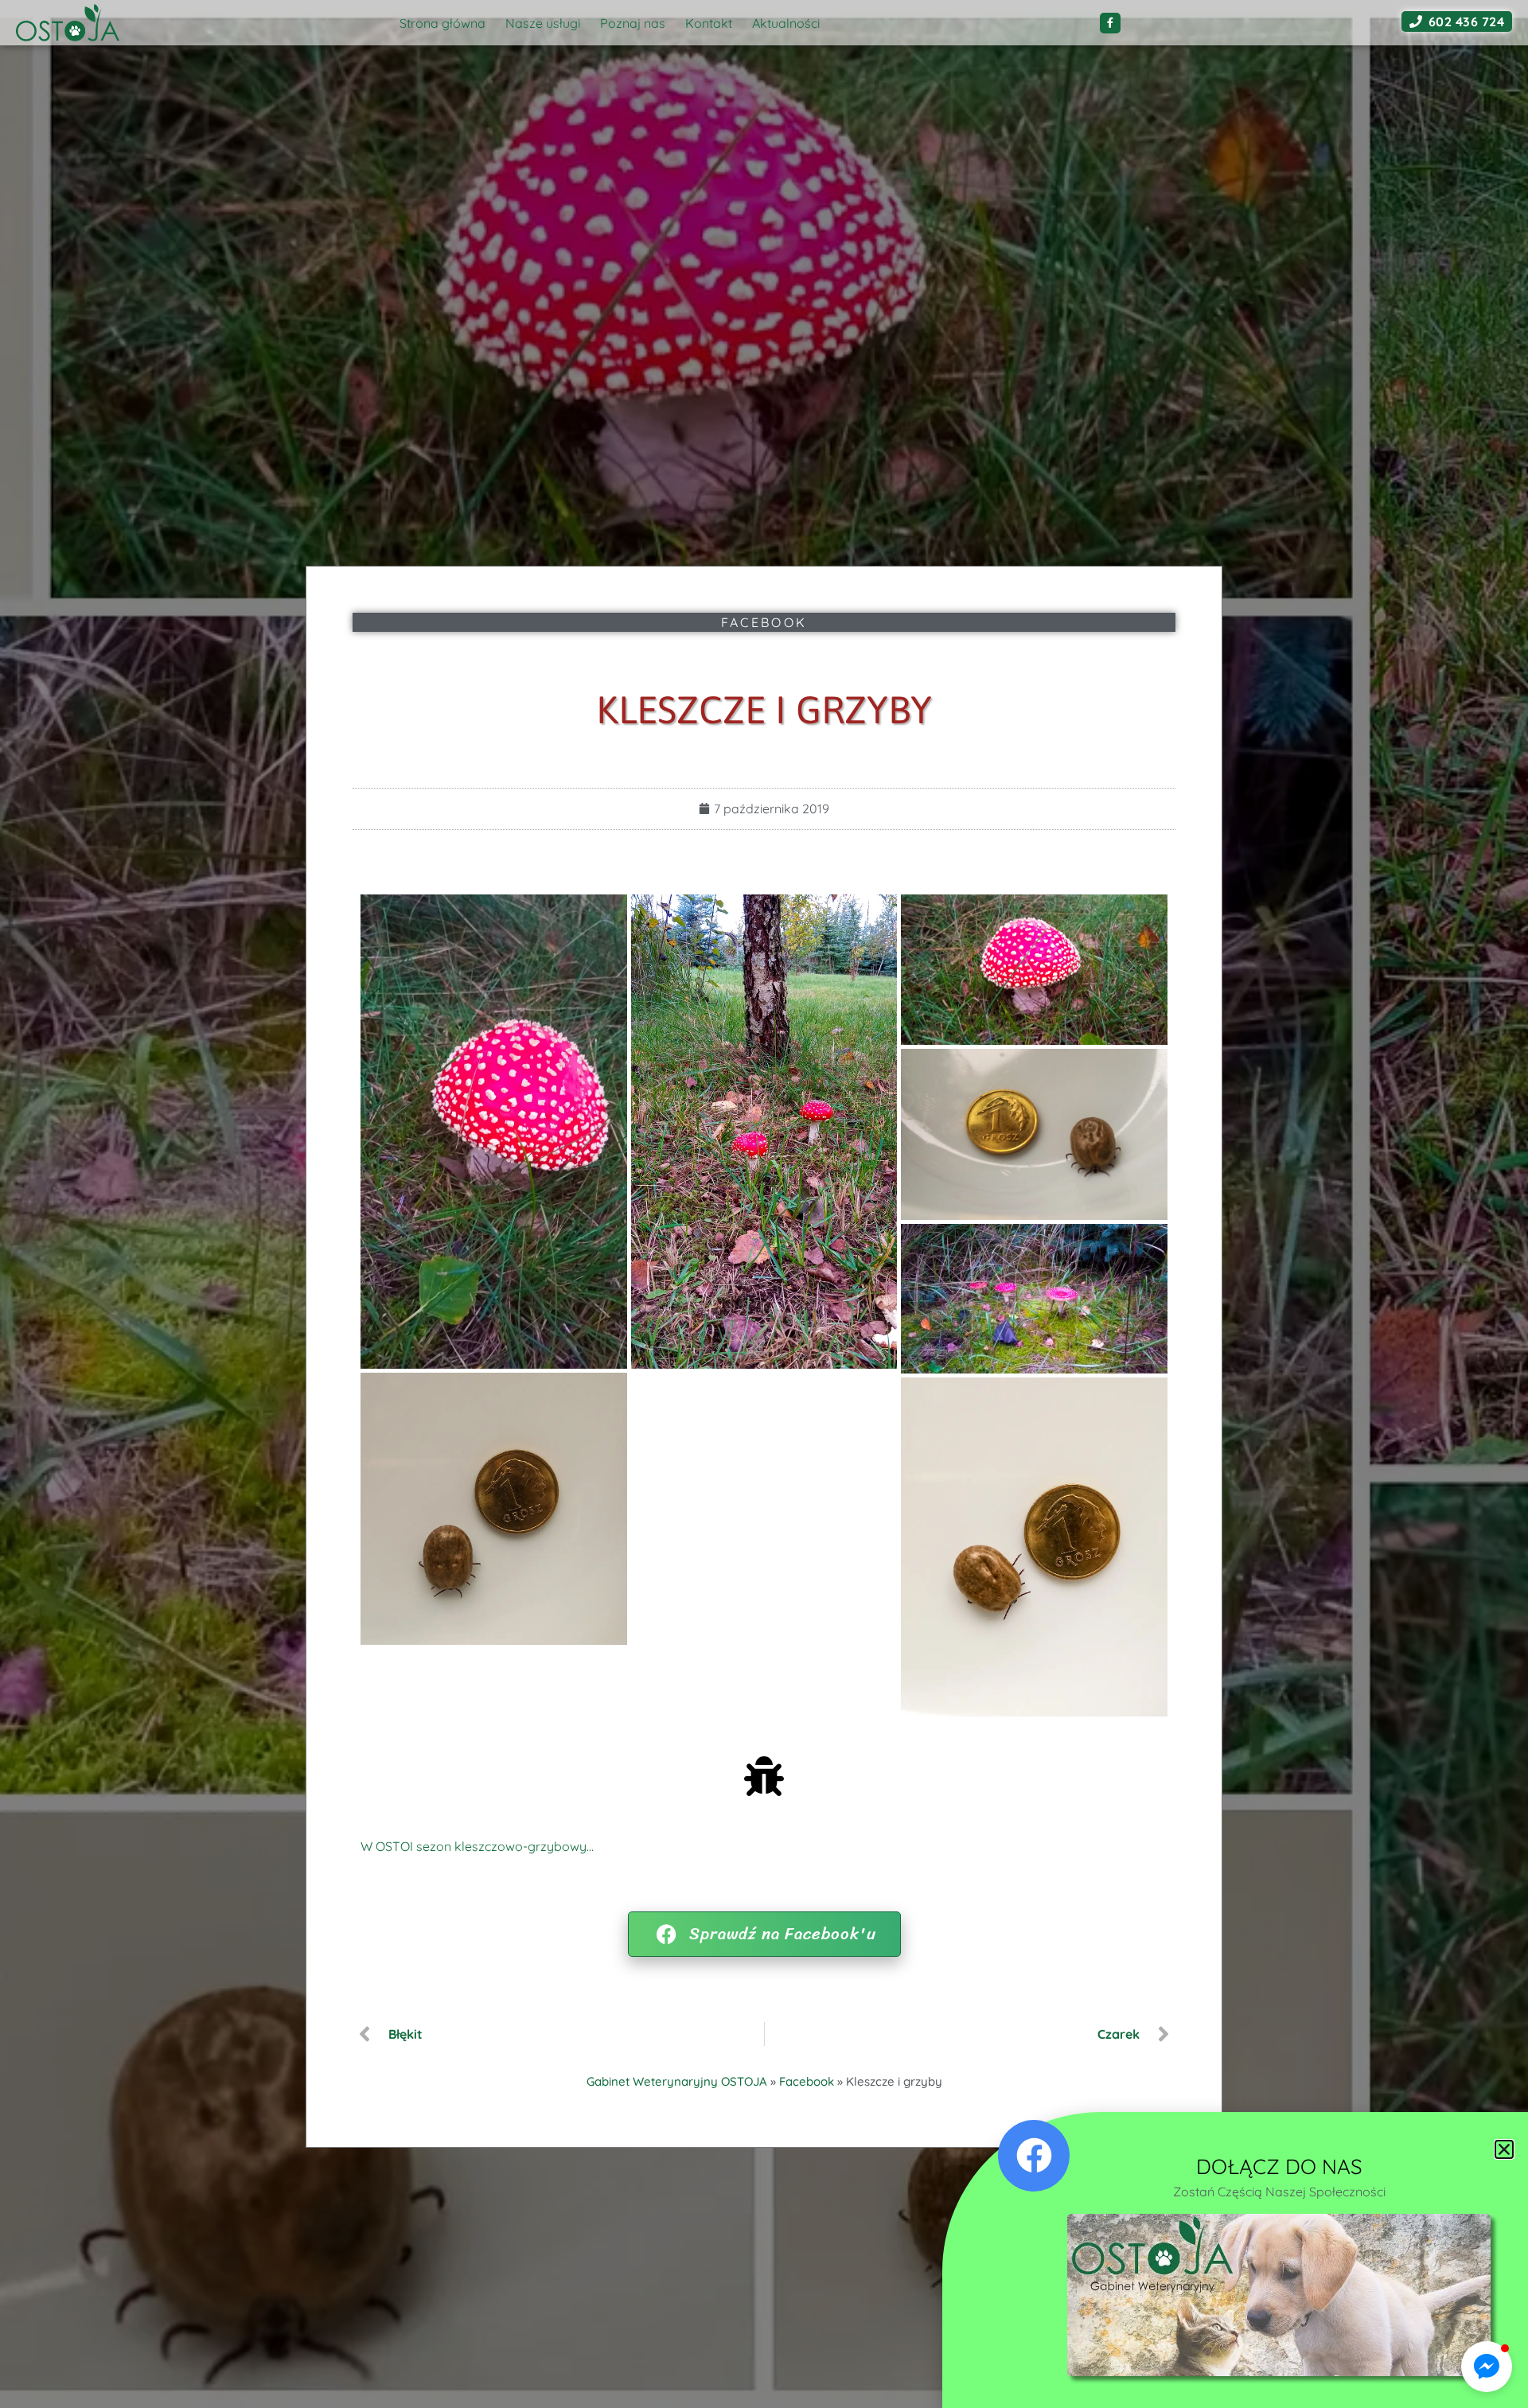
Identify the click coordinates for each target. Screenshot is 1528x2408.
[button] (1487, 2367)
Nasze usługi (543, 23)
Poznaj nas (633, 23)
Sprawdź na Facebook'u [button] (783, 1934)
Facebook (764, 622)
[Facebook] (1110, 23)
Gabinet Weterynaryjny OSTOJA (677, 2081)
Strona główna (442, 23)
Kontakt (709, 23)
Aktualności (786, 23)
